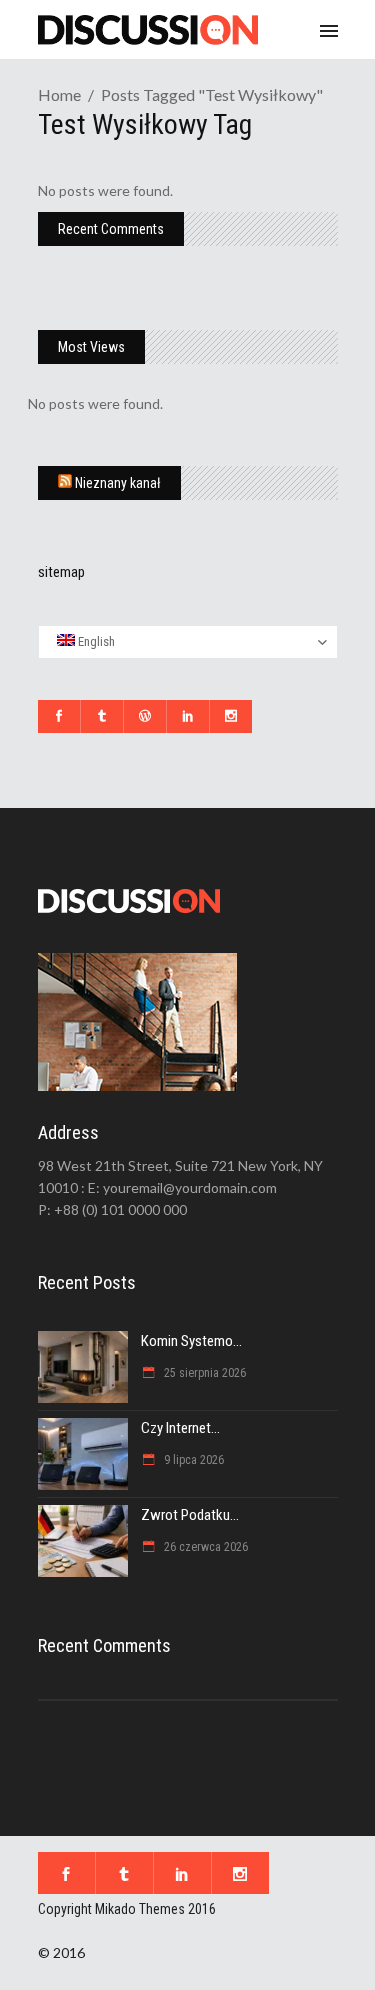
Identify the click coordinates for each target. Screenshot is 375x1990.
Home (59, 94)
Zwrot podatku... (190, 1515)
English (95, 641)
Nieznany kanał (118, 483)
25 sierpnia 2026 (203, 1373)
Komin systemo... (191, 1341)
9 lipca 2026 (192, 1460)
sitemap (61, 572)
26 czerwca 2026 (204, 1547)
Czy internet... (180, 1428)
